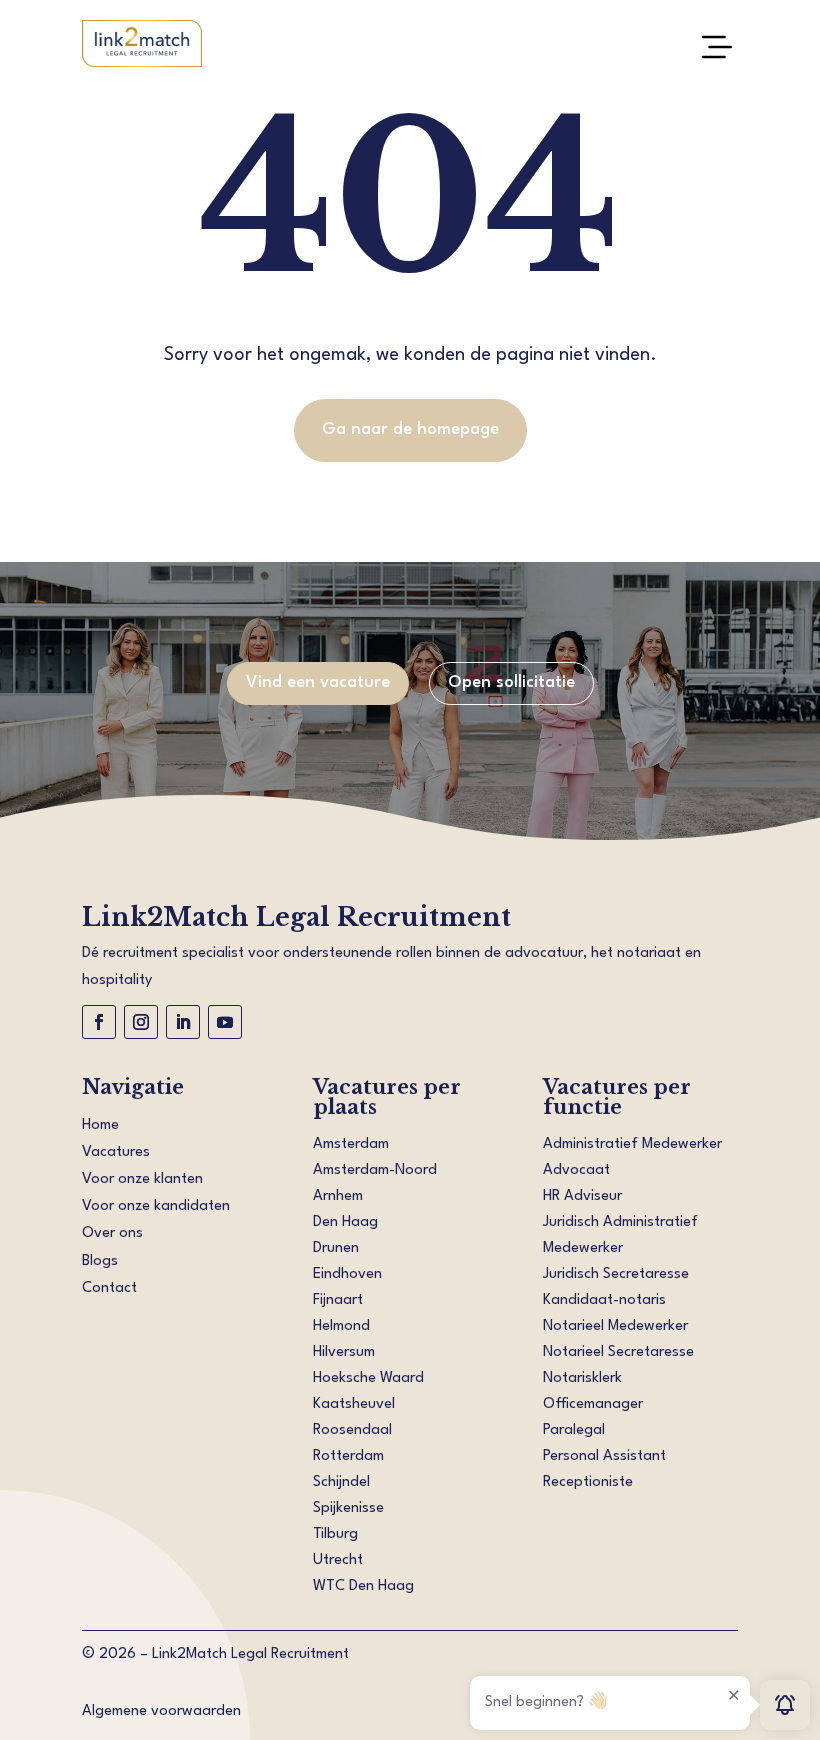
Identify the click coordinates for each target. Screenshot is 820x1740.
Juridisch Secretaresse (616, 1274)
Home (100, 1125)
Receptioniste (588, 1482)
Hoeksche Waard (368, 1378)
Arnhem (338, 1196)
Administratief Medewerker (632, 1144)
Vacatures (116, 1152)
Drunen (336, 1248)
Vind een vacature (318, 682)
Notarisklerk (582, 1378)
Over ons (112, 1233)
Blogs (100, 1261)
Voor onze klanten (142, 1179)
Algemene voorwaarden (161, 1711)
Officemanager (593, 1404)
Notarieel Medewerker (615, 1326)
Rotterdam (348, 1456)
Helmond (341, 1326)
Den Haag (345, 1222)
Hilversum (344, 1352)
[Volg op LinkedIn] (183, 1022)
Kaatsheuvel (354, 1404)
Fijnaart (338, 1300)
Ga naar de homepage (410, 429)
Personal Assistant (604, 1456)
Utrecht (338, 1560)
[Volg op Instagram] (141, 1022)
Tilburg (335, 1534)
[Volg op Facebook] (99, 1022)
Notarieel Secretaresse (618, 1352)
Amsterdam (351, 1144)
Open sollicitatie (511, 682)
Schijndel (341, 1482)
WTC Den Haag (363, 1586)
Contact (109, 1288)
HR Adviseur (582, 1196)
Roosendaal (352, 1430)
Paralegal (574, 1430)
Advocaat (576, 1170)
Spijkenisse (348, 1508)
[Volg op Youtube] (225, 1022)
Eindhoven (347, 1274)
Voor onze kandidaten (156, 1206)
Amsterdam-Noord (375, 1170)
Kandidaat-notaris (604, 1300)
